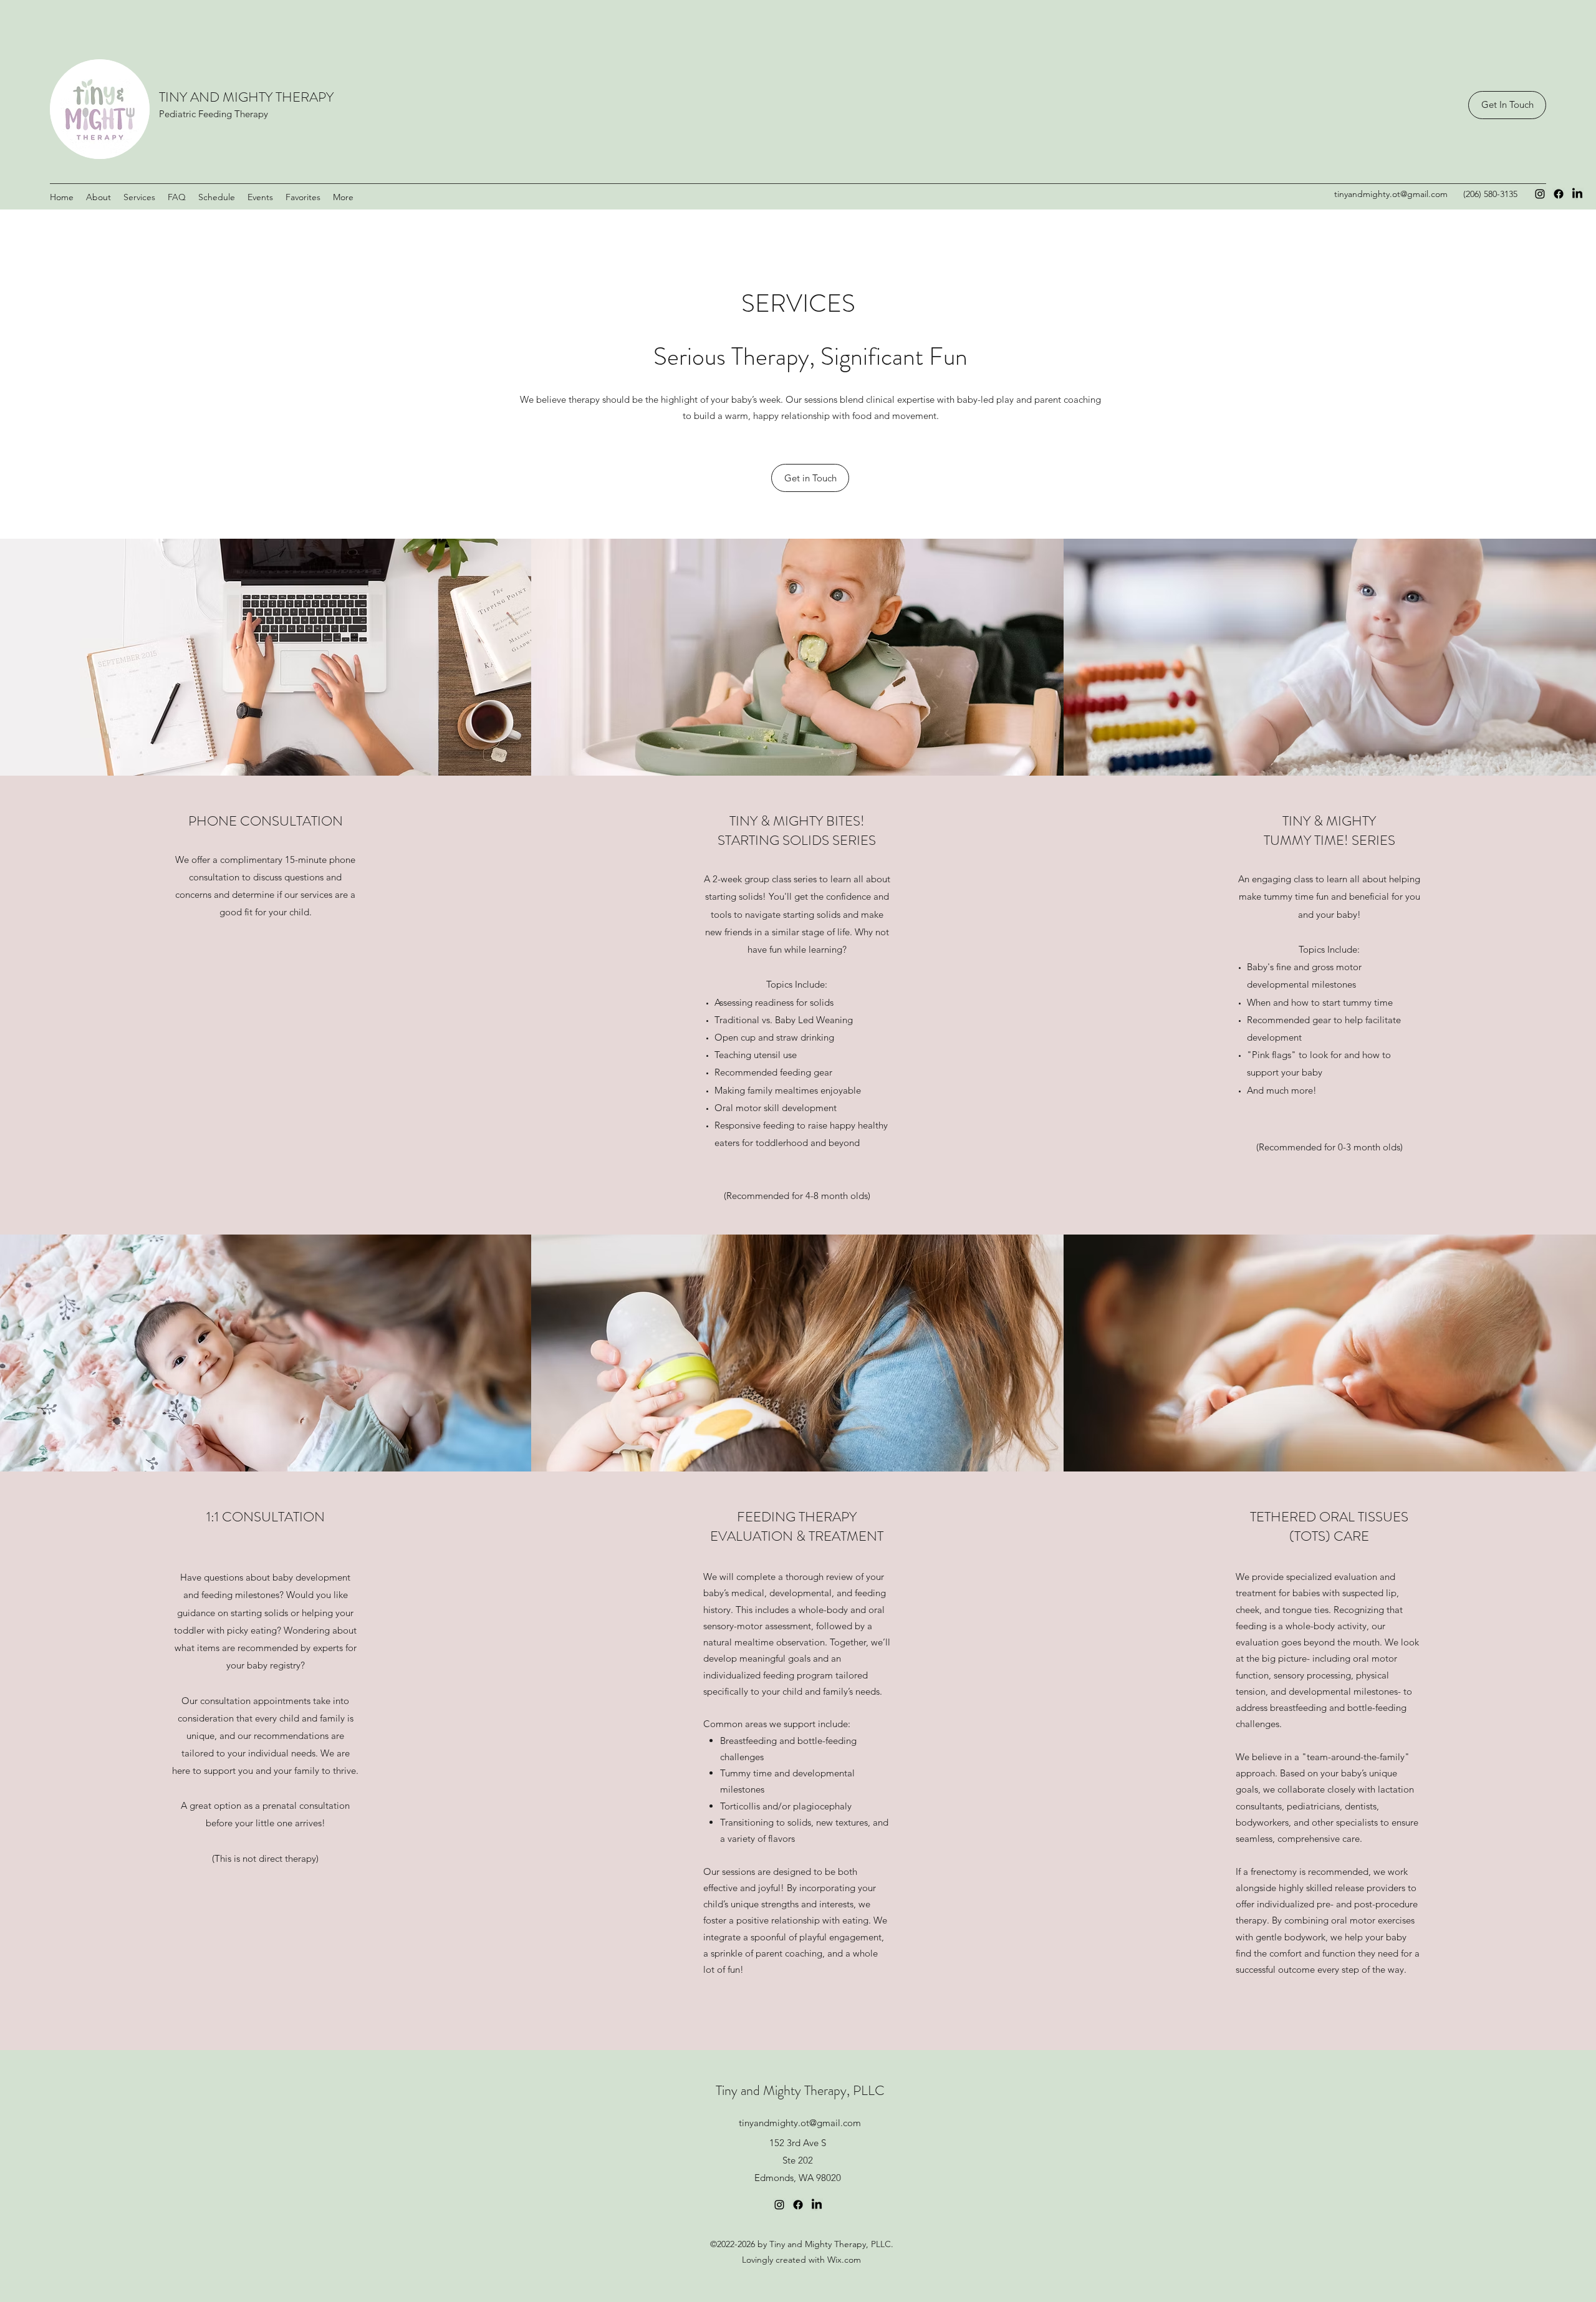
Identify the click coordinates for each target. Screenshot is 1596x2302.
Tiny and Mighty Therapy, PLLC (800, 2090)
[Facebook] (1559, 194)
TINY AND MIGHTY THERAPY (246, 97)
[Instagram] (1540, 194)
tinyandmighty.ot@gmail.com (1391, 194)
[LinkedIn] (1577, 194)
